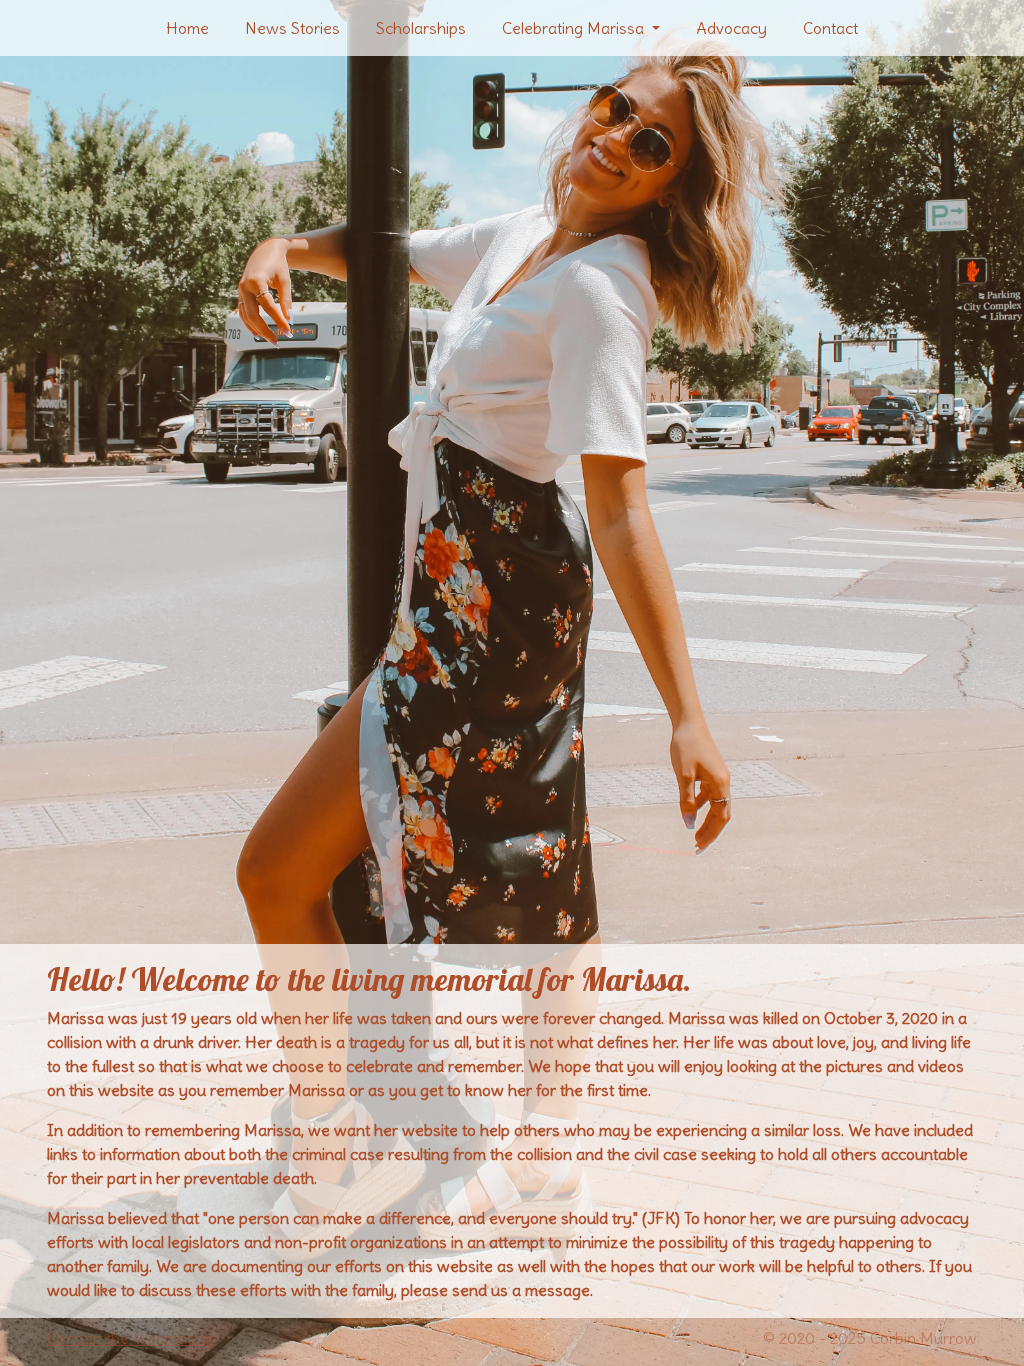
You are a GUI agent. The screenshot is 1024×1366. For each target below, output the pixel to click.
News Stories (292, 28)
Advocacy (731, 28)
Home (187, 28)
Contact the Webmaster (131, 1338)
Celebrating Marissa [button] (575, 28)
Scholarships (421, 28)
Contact (830, 28)
